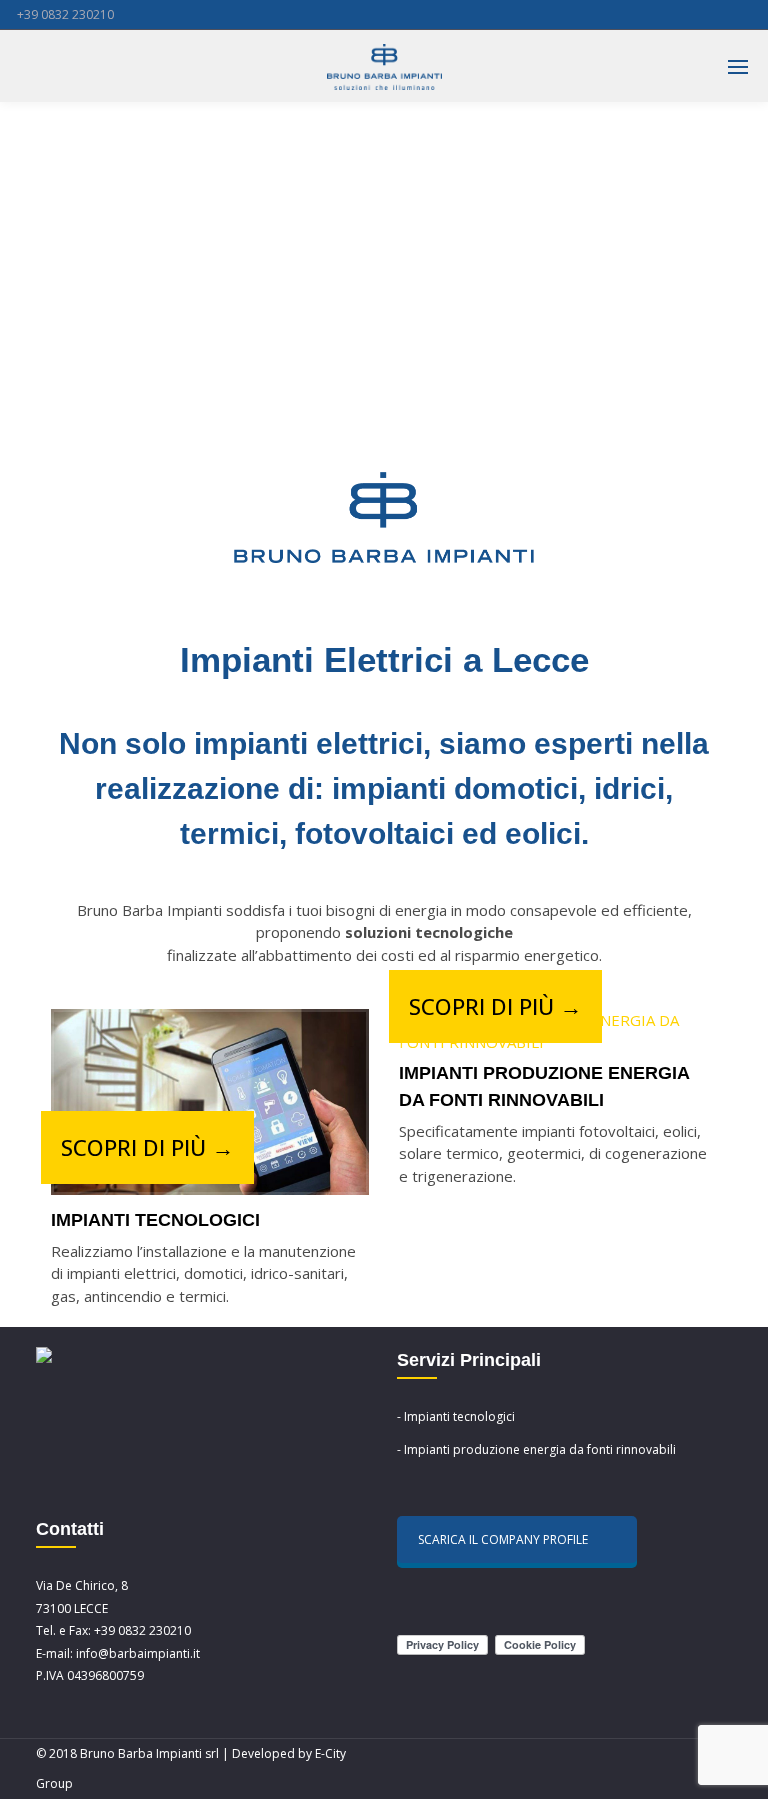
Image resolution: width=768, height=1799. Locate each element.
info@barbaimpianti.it (138, 1653)
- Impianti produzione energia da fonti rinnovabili (536, 1449)
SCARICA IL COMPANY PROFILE (503, 1539)
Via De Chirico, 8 (82, 1585)
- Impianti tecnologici (456, 1416)
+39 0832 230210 (65, 14)
